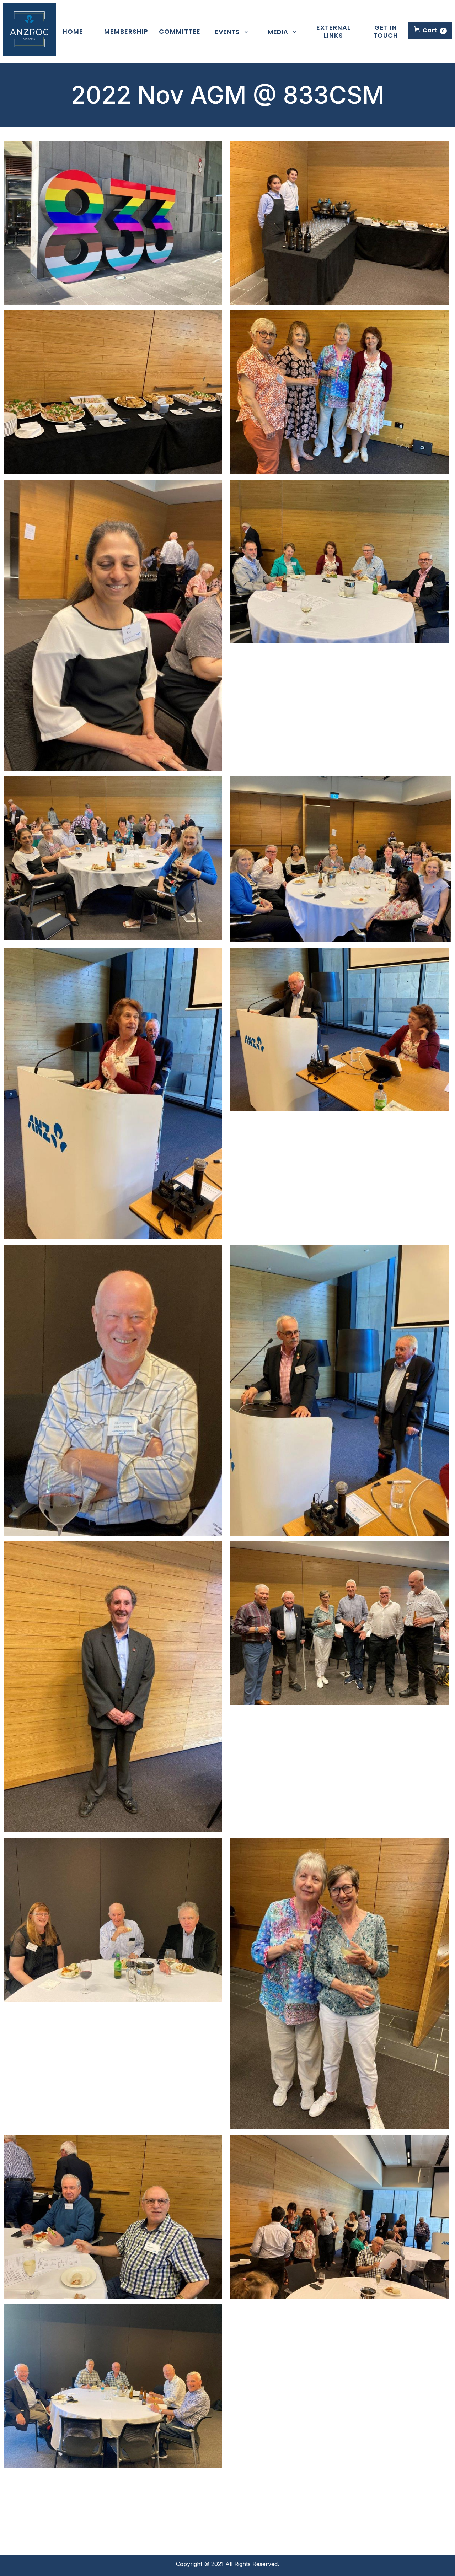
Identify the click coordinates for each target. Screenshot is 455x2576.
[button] (430, 31)
